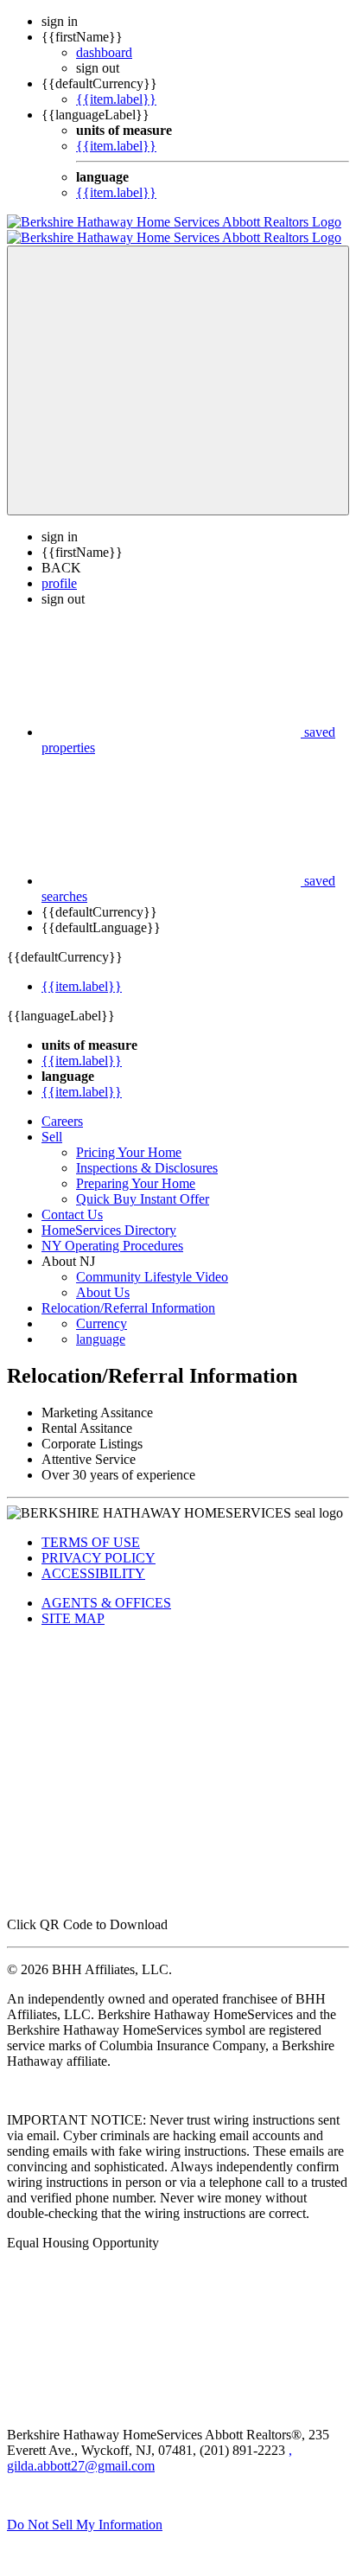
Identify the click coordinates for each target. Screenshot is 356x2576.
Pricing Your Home (129, 1137)
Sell (52, 1121)
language (101, 1323)
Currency (102, 1308)
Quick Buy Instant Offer (143, 1183)
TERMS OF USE (91, 1527)
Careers (62, 1106)
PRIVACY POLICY (99, 1542)
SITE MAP (73, 1603)
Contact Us (72, 1199)
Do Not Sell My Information (85, 2509)
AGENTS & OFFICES (106, 1587)
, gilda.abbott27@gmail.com (149, 2442)
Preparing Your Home (136, 1168)
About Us (103, 1277)
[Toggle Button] (178, 365)
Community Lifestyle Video (152, 1261)
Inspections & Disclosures (147, 1152)
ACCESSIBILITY (93, 1558)
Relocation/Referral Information (128, 1292)
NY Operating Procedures (112, 1230)
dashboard (104, 52)
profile (59, 568)
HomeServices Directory (109, 1214)
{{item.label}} (116, 99)
